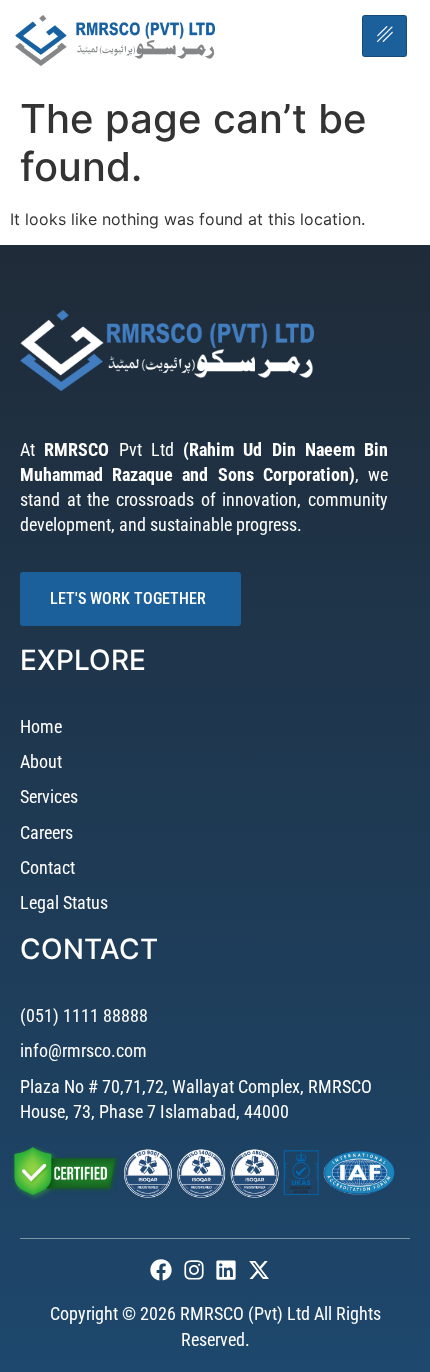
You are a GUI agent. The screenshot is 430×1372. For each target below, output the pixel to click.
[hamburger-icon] (384, 36)
